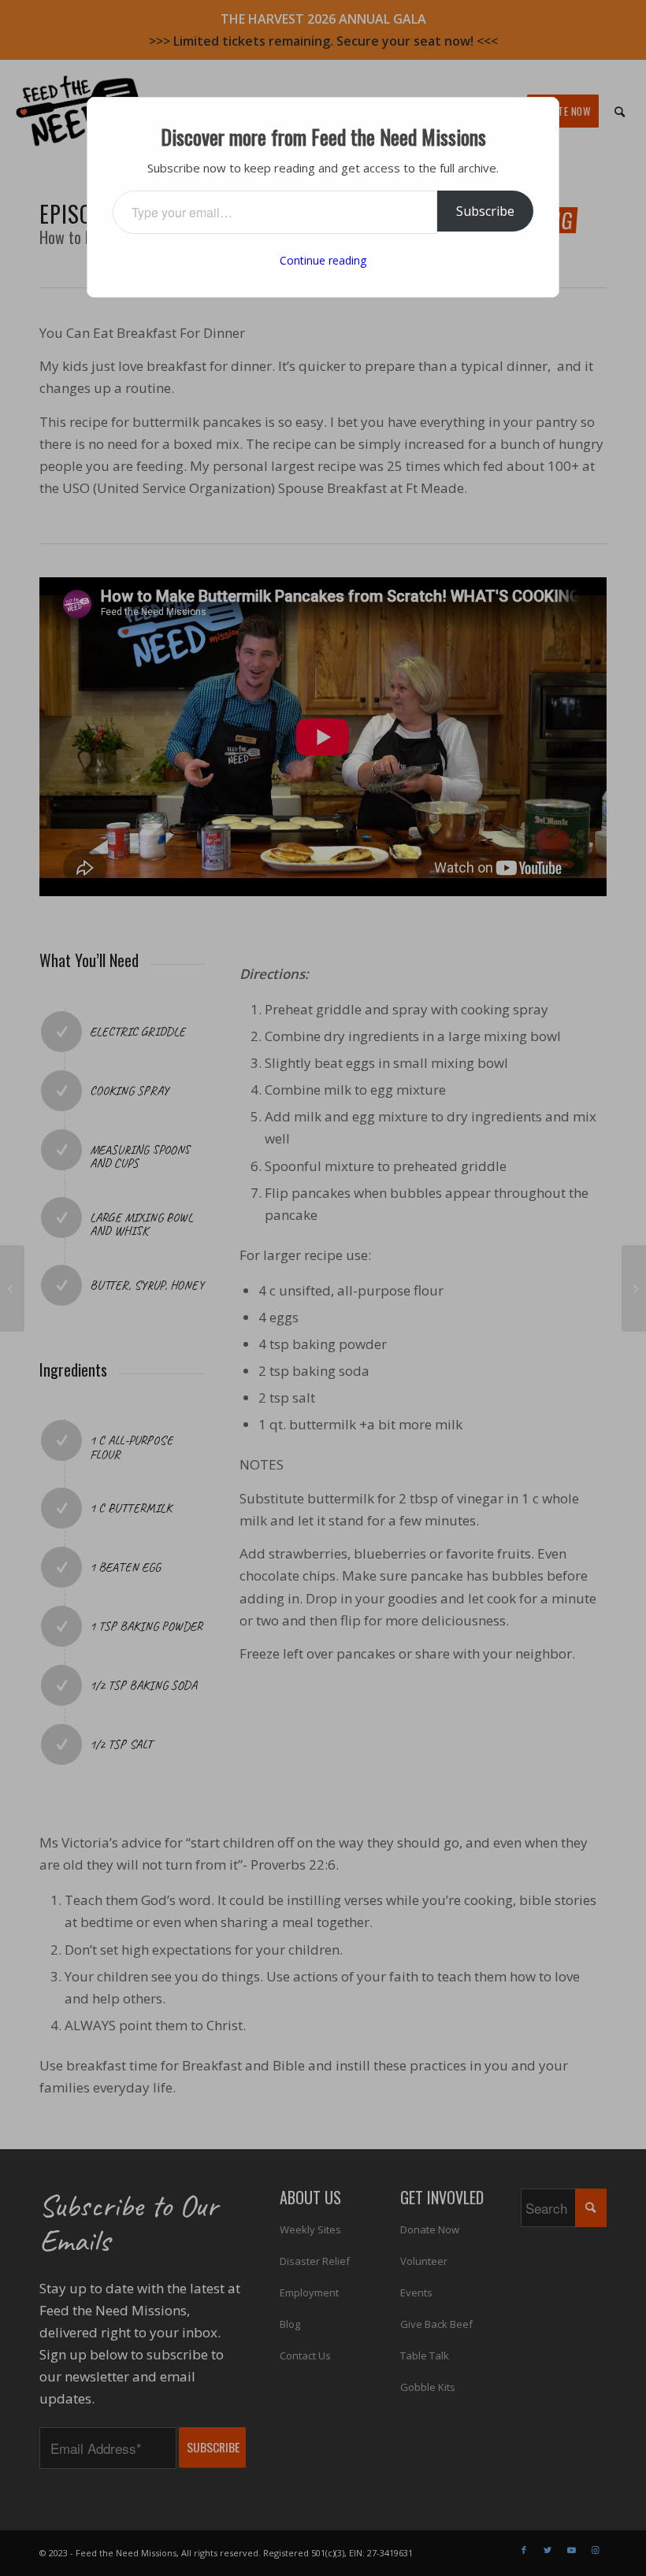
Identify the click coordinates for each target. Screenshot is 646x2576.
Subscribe (485, 211)
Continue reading (323, 260)
